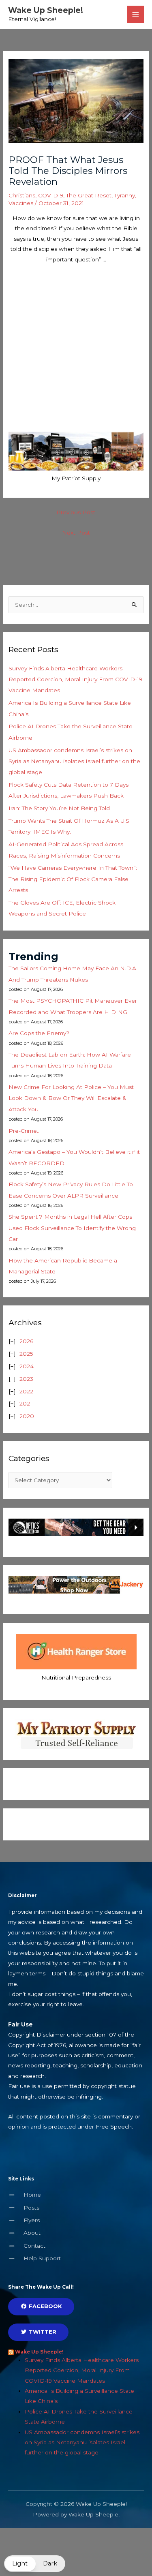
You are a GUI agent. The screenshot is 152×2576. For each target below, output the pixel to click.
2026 (26, 1341)
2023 (26, 1379)
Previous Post (76, 512)
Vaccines (21, 203)
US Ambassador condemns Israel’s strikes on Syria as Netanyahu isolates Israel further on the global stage (74, 761)
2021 (26, 1404)
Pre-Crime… (25, 1131)
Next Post (76, 533)
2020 (27, 1416)
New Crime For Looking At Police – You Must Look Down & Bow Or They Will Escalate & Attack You (71, 1098)
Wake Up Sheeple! (46, 10)
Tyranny (125, 195)
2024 (27, 1366)
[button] (35, 2564)
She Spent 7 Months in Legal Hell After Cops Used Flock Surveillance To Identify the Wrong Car (72, 1228)
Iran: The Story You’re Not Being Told (59, 808)
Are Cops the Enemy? (39, 1033)
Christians (22, 195)
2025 (26, 1354)
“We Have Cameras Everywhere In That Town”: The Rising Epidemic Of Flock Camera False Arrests (73, 879)
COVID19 (51, 195)
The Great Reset (89, 195)
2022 (26, 1391)
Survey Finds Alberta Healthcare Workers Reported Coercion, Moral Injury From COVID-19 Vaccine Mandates (75, 679)
